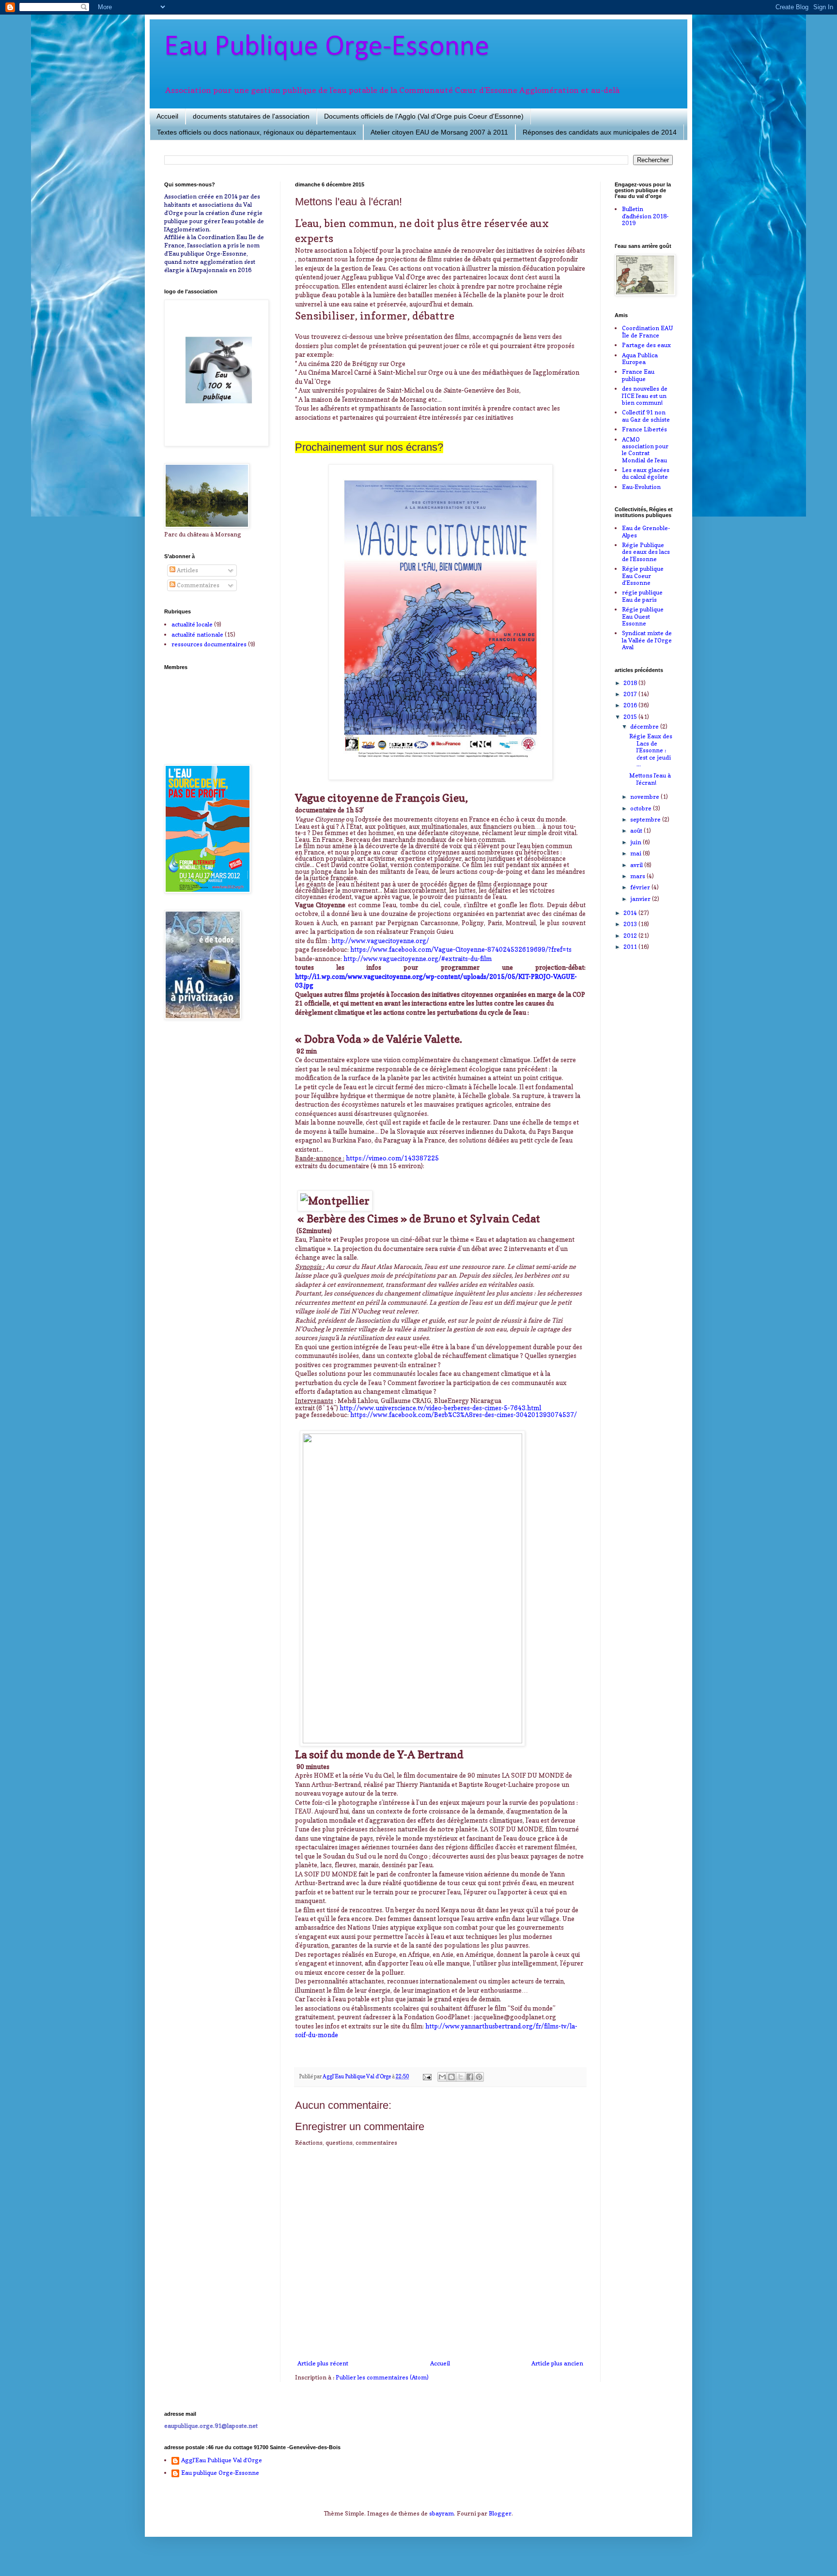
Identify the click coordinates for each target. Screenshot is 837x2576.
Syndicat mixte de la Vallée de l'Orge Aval (647, 640)
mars (638, 876)
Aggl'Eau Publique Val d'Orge (222, 2460)
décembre (645, 726)
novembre (645, 797)
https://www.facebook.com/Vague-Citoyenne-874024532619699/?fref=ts (461, 949)
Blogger (500, 2513)
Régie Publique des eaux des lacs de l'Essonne (646, 552)
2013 (631, 924)
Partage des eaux (646, 345)
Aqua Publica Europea (640, 358)
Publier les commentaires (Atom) (382, 2377)
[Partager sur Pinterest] (479, 2077)
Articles (187, 570)
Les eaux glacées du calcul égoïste (646, 473)
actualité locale (192, 624)
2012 (631, 936)
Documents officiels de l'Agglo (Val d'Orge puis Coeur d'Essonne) (424, 116)
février (641, 887)
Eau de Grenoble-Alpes (646, 531)
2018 (631, 683)
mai (636, 853)
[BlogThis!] (451, 2077)
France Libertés (644, 429)
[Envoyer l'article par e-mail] (426, 2077)
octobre (642, 808)
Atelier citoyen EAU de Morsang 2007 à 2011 (439, 132)
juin (636, 842)
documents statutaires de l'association (251, 116)
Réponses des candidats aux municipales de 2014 (600, 132)
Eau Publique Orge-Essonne (327, 47)
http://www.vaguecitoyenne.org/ (380, 941)
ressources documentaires (209, 644)
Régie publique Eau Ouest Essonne (643, 616)
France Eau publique (638, 375)
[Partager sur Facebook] (470, 2077)
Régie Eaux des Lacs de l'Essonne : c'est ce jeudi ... (651, 750)
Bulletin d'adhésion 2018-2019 (645, 216)
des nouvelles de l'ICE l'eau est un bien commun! (645, 396)
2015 (631, 717)
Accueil (167, 116)
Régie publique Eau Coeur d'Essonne (643, 576)
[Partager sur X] (461, 2077)
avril (637, 865)
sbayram (442, 2513)
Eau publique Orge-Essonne (220, 2473)
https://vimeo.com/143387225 (392, 1158)
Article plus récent (323, 2363)
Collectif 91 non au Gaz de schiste (646, 416)
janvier (641, 899)
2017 (631, 694)
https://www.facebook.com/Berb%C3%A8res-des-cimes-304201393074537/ (464, 1415)
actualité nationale (197, 634)
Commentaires (197, 585)
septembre (646, 819)
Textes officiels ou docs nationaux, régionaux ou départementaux (256, 132)
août (637, 831)
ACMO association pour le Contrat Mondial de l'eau (645, 450)
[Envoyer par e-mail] (442, 2077)
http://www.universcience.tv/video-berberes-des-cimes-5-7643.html (440, 1408)
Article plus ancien (557, 2363)
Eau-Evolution (641, 487)
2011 (631, 947)
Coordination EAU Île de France (647, 331)
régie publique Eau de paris (642, 596)
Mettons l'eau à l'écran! (650, 779)
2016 (631, 705)
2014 (631, 913)
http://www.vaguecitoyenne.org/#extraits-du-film (418, 959)
